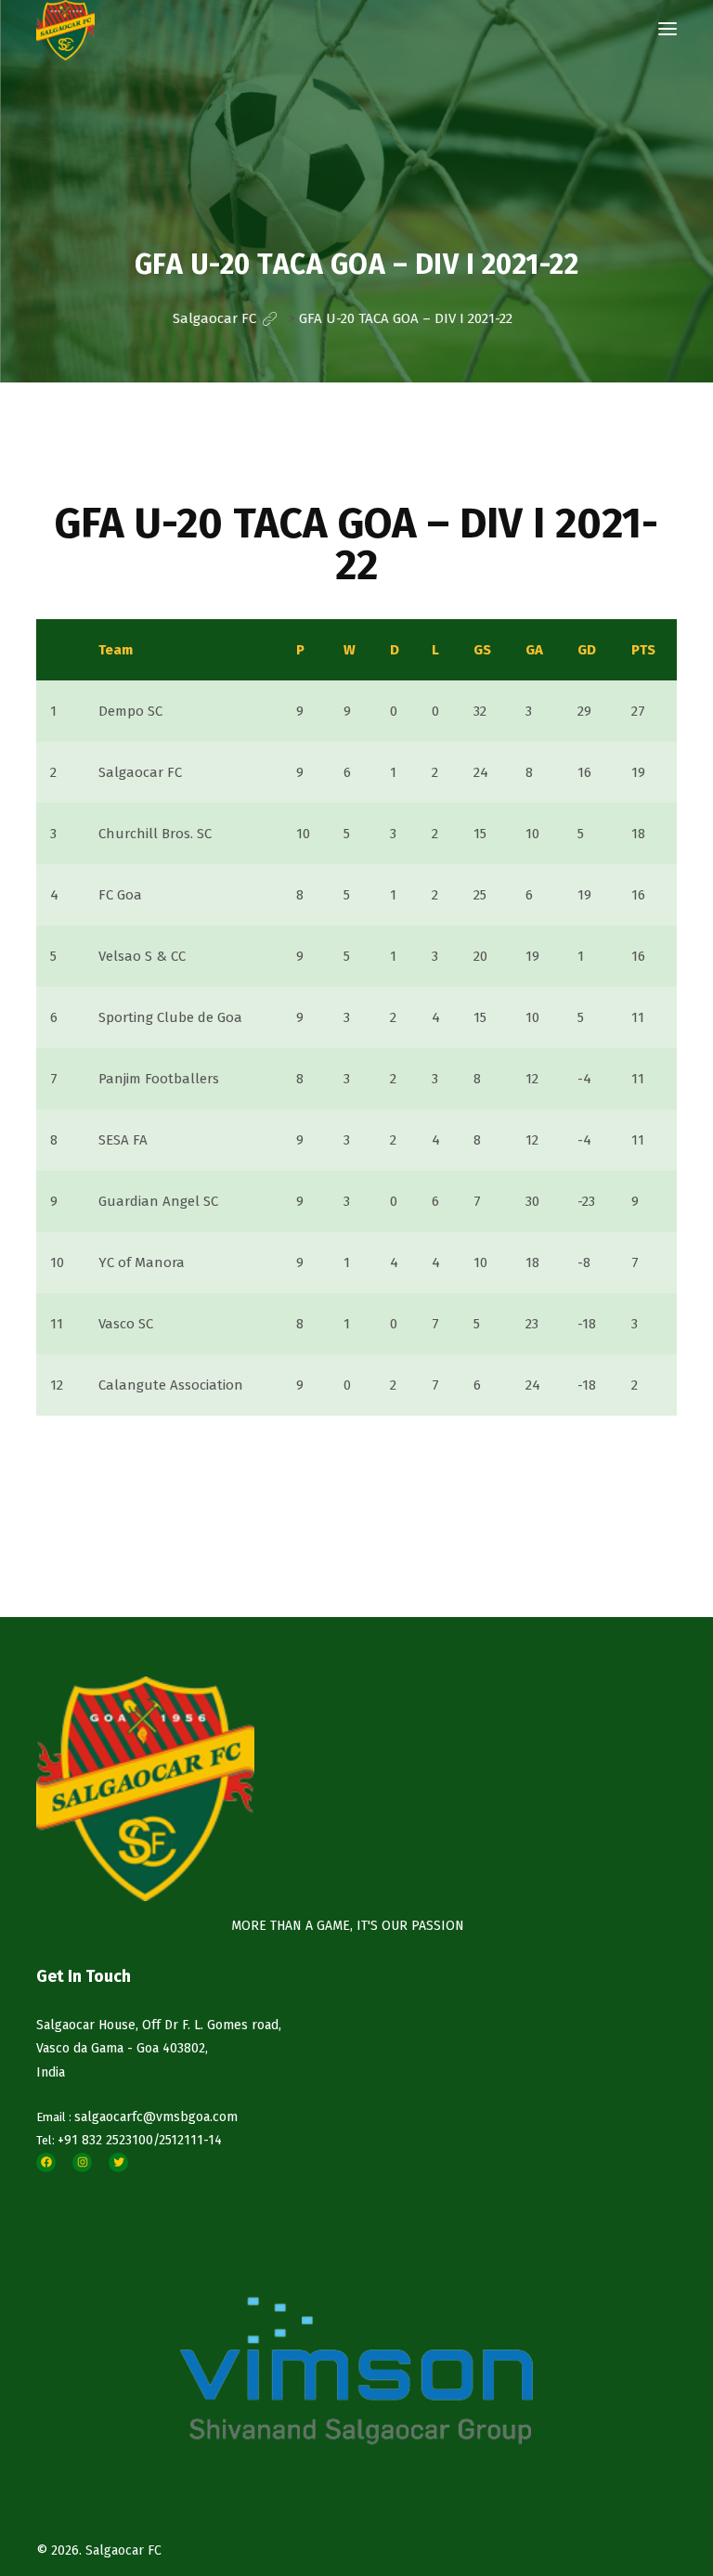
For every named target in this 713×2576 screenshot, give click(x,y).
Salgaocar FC (123, 2550)
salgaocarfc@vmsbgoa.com (156, 2117)
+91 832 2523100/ (108, 2140)
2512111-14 (190, 2140)
